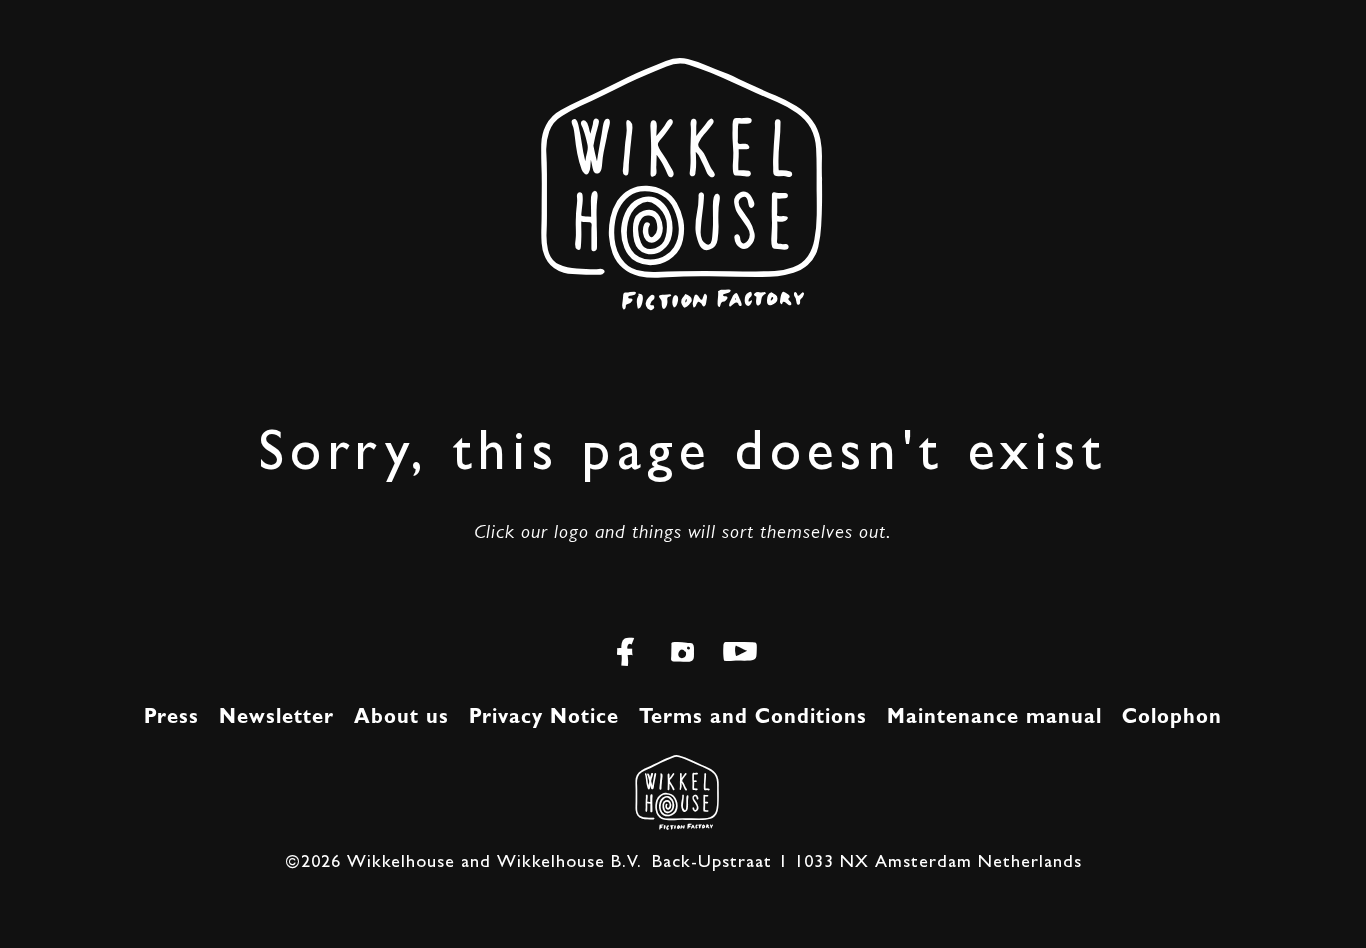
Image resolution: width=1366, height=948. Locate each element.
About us (401, 718)
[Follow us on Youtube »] (740, 659)
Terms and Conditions (753, 718)
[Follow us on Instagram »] (683, 659)
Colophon (1172, 718)
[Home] (673, 790)
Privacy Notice (544, 718)
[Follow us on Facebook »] (626, 659)
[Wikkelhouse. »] (683, 239)
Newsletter (276, 718)
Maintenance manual (994, 718)
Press (171, 718)
